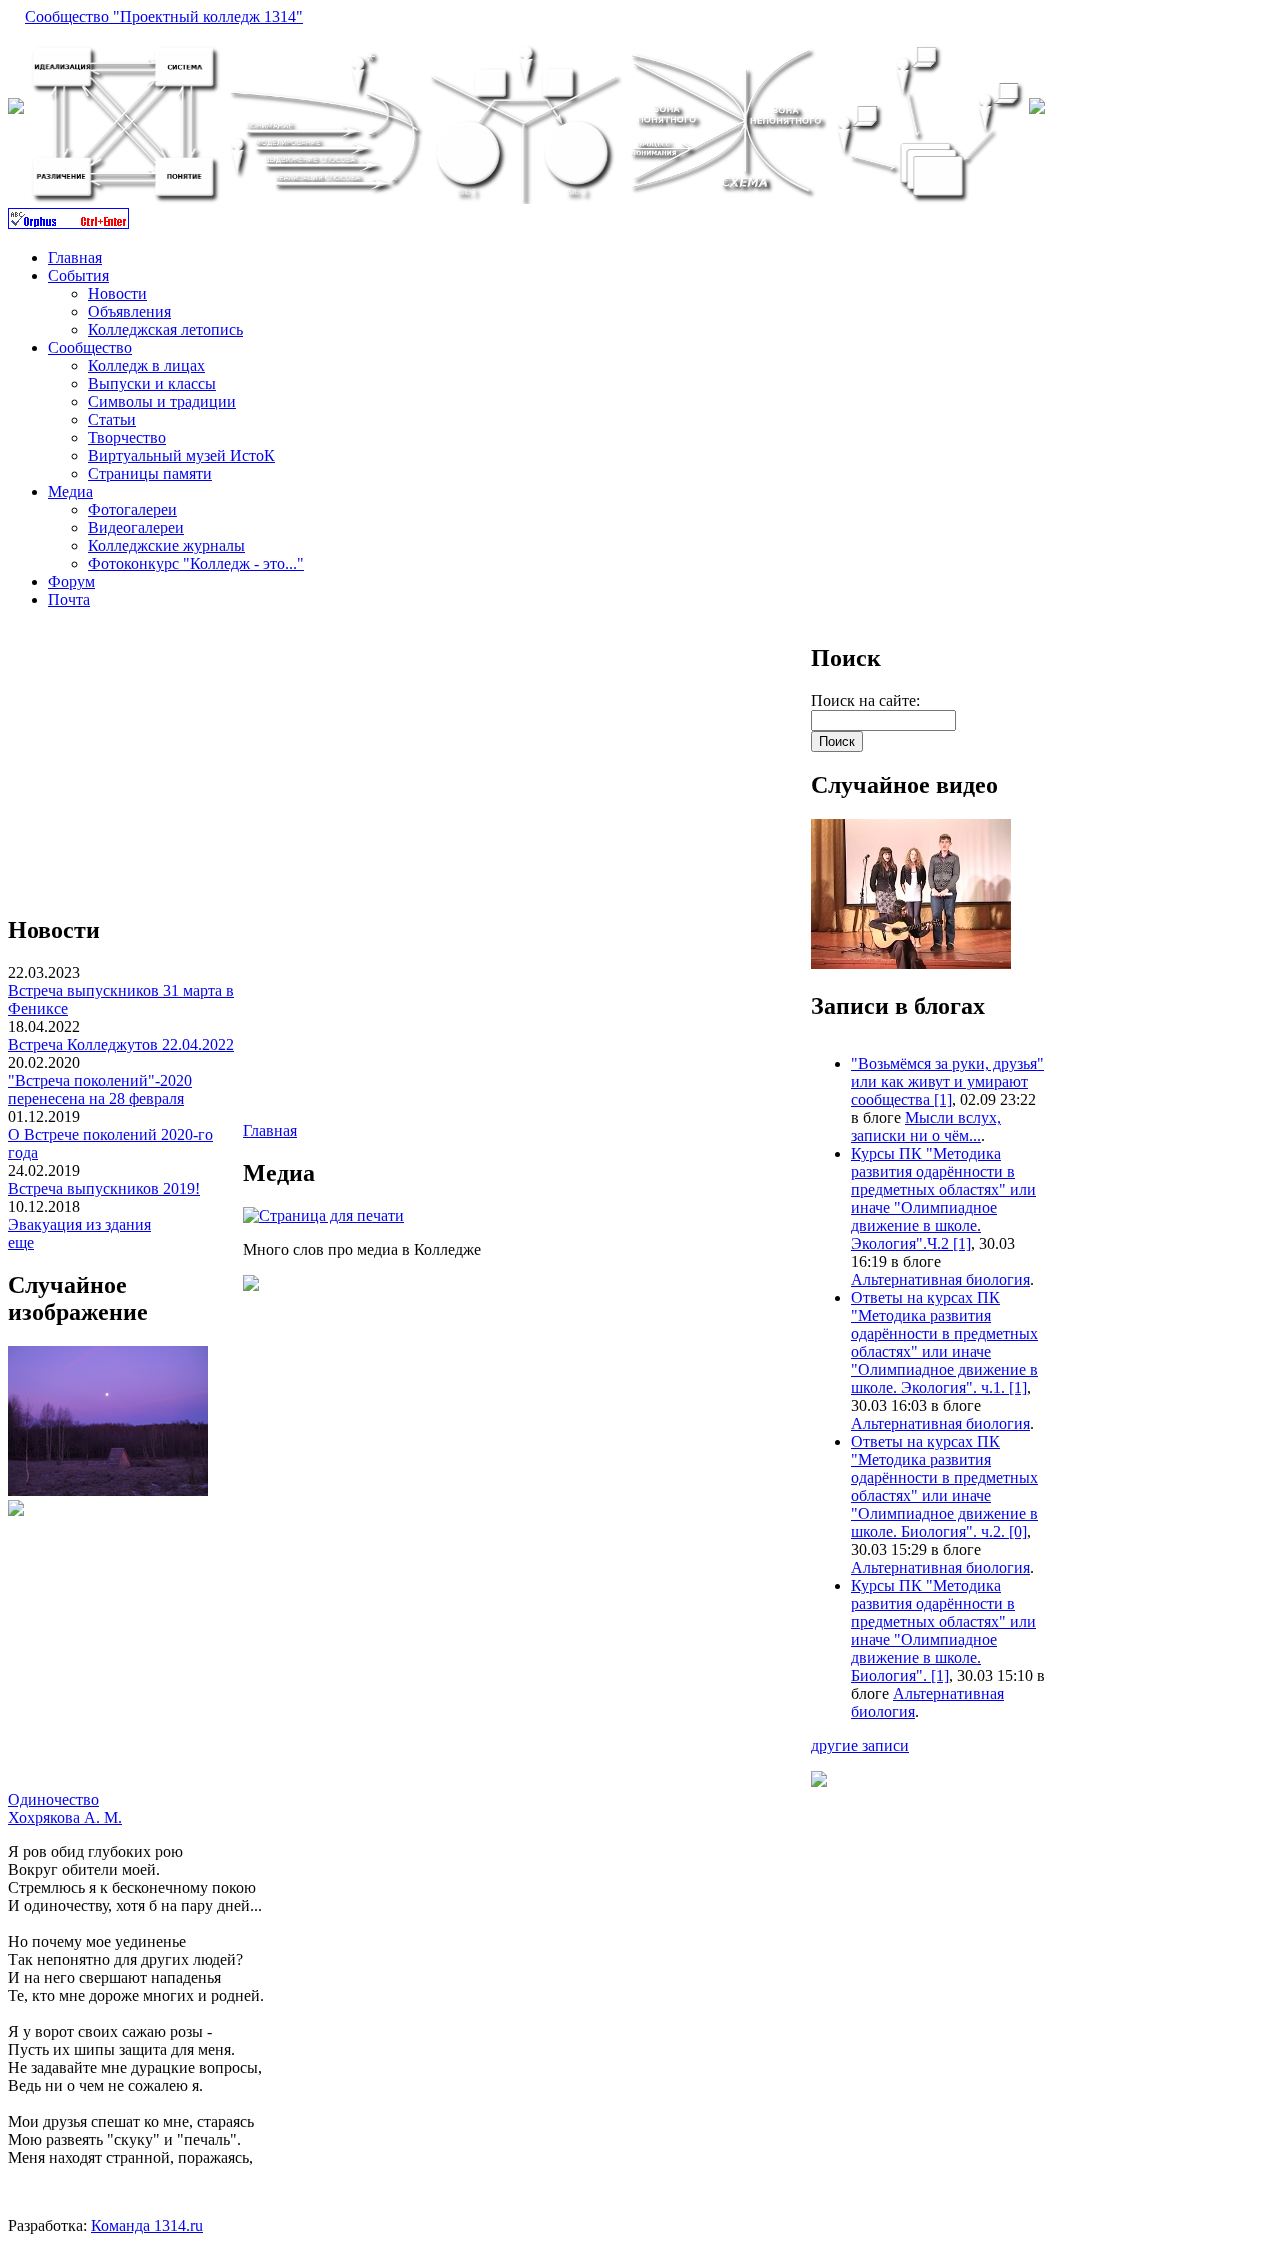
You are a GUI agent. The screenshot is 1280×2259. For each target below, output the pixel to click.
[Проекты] (525, 198)
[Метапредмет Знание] (125, 198)
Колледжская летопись (165, 329)
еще (21, 1242)
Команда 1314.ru (147, 2225)
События (78, 275)
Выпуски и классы (152, 383)
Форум (71, 581)
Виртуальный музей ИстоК (181, 455)
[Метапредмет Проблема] (929, 198)
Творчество (127, 437)
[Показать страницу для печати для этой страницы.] (323, 1215)
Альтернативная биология (940, 1279)
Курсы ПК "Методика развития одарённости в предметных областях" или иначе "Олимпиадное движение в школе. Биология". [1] (943, 1630)
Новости (117, 293)
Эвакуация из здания (79, 1224)
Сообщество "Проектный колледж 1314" (164, 16)
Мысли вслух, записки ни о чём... (926, 1126)
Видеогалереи (136, 527)
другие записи (860, 1745)
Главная (75, 257)
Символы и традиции (162, 401)
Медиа (70, 491)
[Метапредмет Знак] (727, 198)
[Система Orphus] (68, 223)
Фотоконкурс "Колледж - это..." (196, 563)
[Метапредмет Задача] (325, 198)
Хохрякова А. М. (65, 1817)
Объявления (129, 311)
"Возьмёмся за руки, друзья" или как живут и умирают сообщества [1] (947, 1081)
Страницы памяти (150, 473)
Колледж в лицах (146, 365)
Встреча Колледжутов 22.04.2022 (121, 1044)
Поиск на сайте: (865, 700)
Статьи (112, 419)
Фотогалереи (132, 509)
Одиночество (53, 1799)
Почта (69, 599)
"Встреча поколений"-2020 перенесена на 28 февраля (100, 1089)
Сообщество (90, 347)
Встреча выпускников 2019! (104, 1188)
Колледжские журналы (166, 545)
